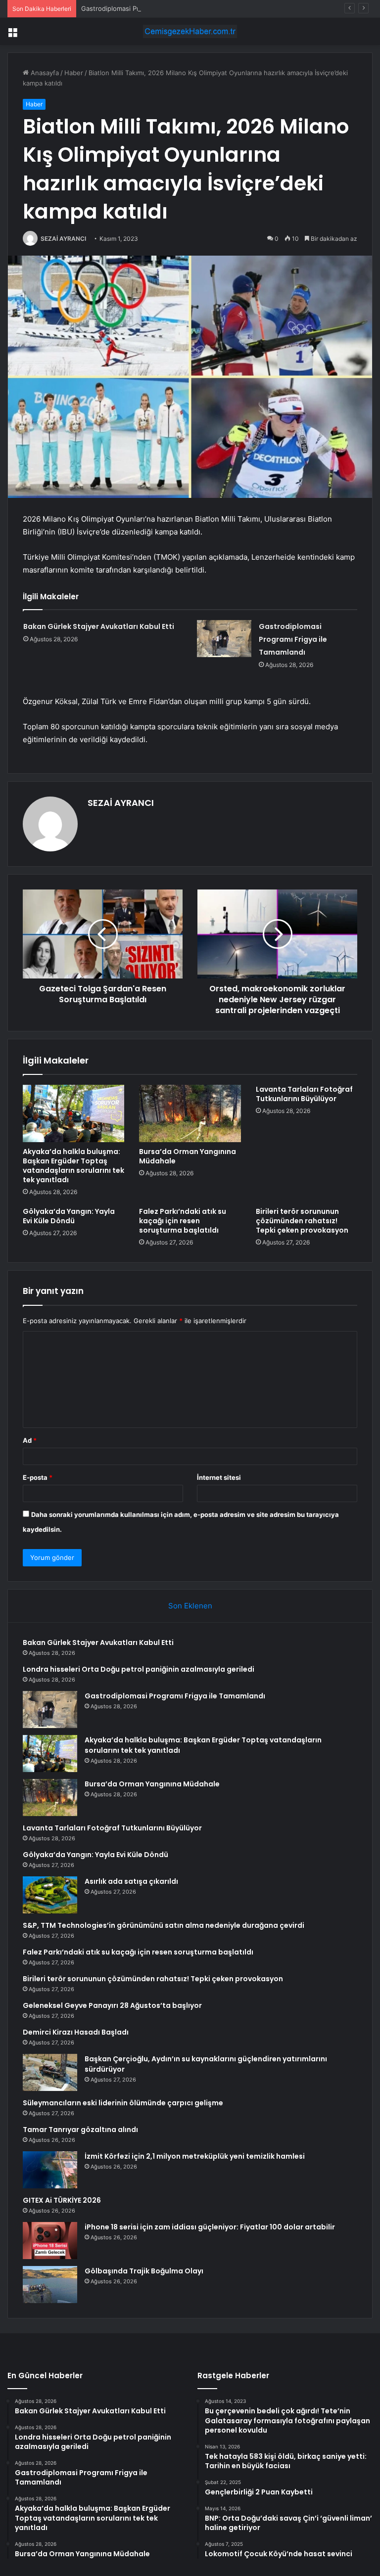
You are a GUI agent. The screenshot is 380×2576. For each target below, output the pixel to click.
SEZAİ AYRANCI (63, 239)
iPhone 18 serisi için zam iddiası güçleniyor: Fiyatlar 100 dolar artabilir (210, 2227)
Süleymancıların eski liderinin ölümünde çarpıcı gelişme (123, 2103)
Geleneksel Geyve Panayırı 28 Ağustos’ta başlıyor (112, 2005)
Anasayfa (44, 73)
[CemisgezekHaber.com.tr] (190, 31)
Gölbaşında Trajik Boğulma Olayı (144, 2271)
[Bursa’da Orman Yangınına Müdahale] (190, 1113)
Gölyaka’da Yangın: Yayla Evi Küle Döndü (69, 1216)
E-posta (38, 1477)
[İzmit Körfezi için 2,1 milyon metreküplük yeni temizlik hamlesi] (50, 2170)
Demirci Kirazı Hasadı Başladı (76, 2032)
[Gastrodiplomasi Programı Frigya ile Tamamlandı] (224, 639)
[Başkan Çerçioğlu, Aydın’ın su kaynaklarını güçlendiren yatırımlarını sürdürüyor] (50, 2072)
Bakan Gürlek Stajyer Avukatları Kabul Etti (99, 626)
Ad (30, 1440)
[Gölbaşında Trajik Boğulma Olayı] (50, 2285)
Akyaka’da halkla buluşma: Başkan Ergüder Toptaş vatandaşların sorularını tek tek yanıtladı (73, 1166)
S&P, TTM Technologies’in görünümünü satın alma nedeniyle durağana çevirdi (164, 1925)
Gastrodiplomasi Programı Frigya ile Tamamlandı (154, 8)
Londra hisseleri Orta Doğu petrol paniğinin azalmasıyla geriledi (139, 1669)
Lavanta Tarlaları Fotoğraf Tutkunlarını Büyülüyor (304, 1094)
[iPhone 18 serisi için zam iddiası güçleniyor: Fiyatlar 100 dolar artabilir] (50, 2241)
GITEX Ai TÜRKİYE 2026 (62, 2200)
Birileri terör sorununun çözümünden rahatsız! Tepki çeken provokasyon (302, 1221)
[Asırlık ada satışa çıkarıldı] (50, 1895)
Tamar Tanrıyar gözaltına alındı (80, 2130)
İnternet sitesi (219, 1477)
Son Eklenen (190, 1606)
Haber (74, 73)
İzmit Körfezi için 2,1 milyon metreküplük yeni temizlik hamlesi (195, 2156)
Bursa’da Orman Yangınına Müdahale (188, 1156)
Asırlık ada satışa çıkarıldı (131, 1881)
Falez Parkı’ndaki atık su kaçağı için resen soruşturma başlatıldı (183, 1221)
